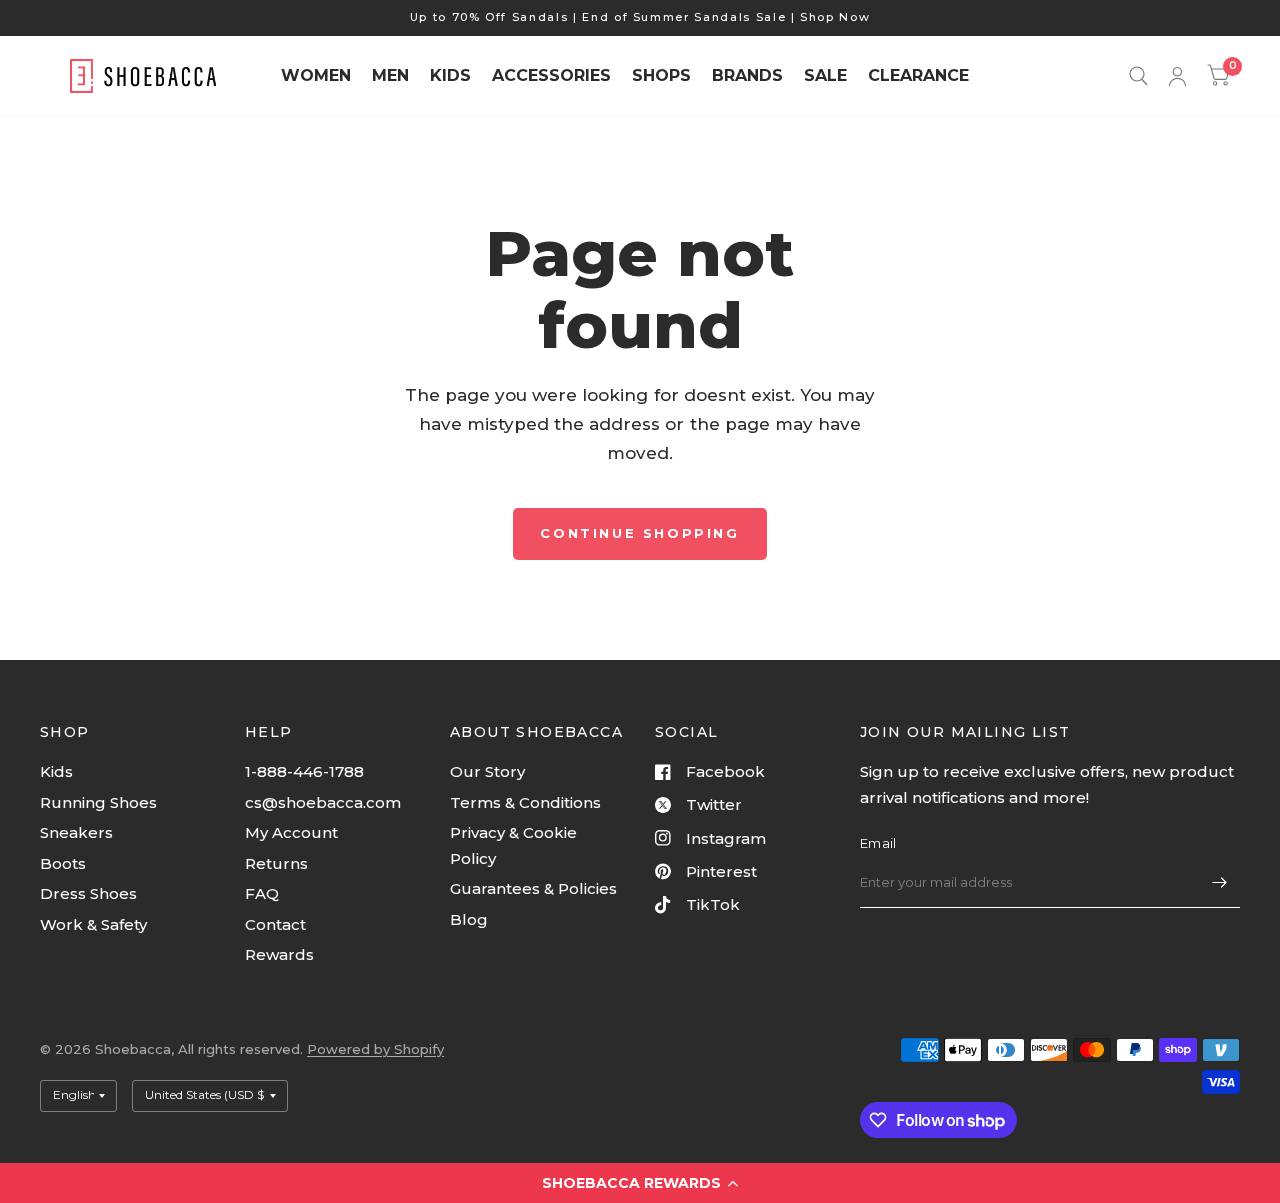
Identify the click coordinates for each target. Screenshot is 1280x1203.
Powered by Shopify (375, 1049)
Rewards (279, 954)
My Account (291, 832)
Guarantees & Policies (533, 888)
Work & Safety (93, 924)
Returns (276, 863)
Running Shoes (98, 802)
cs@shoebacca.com (323, 802)
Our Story (487, 771)
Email (878, 843)
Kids (56, 771)
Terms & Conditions (525, 802)
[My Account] (1177, 76)
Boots (63, 863)
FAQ (262, 893)
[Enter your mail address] (1220, 882)
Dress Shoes (88, 893)
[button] (640, 1183)
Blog (469, 919)
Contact (275, 924)
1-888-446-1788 (304, 771)
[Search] (1138, 76)
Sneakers (76, 832)
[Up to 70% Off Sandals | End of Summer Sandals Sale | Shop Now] (640, 17)
